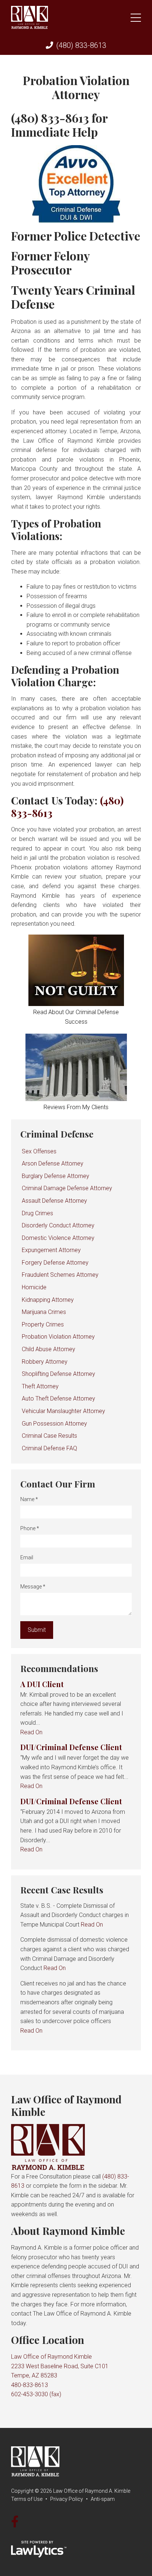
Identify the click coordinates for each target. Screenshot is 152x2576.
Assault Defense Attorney (54, 1201)
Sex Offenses (39, 1151)
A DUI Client (42, 1684)
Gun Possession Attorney (54, 1424)
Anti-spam (103, 2499)
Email (27, 1557)
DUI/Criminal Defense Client (71, 1747)
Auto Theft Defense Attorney (58, 1399)
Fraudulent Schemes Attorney (60, 1275)
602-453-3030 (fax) (36, 2394)
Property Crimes (43, 1324)
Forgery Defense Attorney (55, 1263)
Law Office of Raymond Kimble (66, 2105)
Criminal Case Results (49, 1436)
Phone (30, 1528)
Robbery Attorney (45, 1362)
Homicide (34, 1287)
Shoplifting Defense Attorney (58, 1374)
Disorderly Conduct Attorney (58, 1225)
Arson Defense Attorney (53, 1163)
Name (29, 1499)
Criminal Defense (57, 1134)
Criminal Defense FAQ (49, 1448)
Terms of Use (27, 2499)
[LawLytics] (39, 2549)
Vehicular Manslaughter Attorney (63, 1411)
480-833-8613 (30, 2385)
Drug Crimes (37, 1213)
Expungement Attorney (51, 1250)
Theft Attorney (40, 1386)
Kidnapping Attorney (48, 1300)
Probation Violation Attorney (58, 1337)
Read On (31, 1732)
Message (33, 1587)
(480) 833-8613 (81, 45)
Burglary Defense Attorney (56, 1176)
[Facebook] (15, 2522)
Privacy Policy (67, 2499)
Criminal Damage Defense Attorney (67, 1188)
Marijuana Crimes (44, 1312)
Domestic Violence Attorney (58, 1238)
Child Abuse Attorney (49, 1349)
